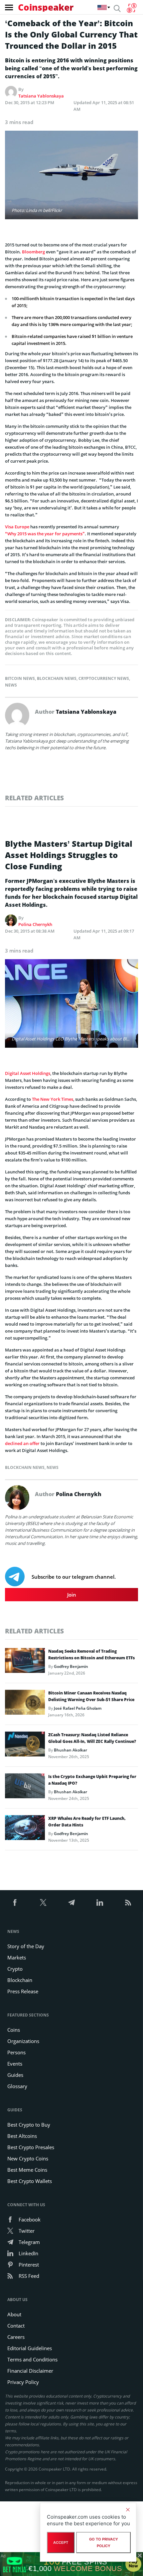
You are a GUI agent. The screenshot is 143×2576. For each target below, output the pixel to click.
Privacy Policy (23, 2382)
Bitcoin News (20, 678)
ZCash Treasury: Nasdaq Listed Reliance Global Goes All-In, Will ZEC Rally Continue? (92, 1738)
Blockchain (20, 1980)
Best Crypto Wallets (30, 2181)
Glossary (17, 2086)
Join (72, 1595)
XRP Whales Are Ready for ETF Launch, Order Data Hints (87, 1822)
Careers (16, 2337)
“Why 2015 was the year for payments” (45, 534)
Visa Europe (17, 527)
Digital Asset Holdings (28, 1073)
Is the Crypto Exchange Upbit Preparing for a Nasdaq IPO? (92, 1780)
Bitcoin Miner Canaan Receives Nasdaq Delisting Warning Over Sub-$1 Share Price (91, 1696)
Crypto (15, 1969)
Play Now (133, 2564)
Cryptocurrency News (104, 678)
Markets (17, 1957)
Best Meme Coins (27, 2170)
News (11, 685)
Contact (16, 2326)
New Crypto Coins (28, 2158)
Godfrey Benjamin (71, 1666)
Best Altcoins (22, 2136)
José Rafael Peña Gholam (78, 1708)
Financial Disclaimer (30, 2371)
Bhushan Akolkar (71, 1750)
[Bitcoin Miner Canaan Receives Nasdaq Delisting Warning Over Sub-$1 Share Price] (25, 1704)
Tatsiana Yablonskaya (41, 96)
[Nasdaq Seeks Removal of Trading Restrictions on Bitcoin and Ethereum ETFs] (25, 1662)
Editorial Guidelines (30, 2348)
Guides (15, 2075)
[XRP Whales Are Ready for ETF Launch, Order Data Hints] (25, 1829)
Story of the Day (26, 1946)
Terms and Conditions (32, 2359)
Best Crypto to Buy (29, 2125)
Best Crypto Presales (31, 2147)
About (14, 2314)
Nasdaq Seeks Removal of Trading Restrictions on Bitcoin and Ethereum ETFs (91, 1654)
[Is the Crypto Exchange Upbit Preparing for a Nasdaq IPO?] (25, 1788)
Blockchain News (57, 678)
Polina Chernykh (35, 924)
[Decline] (128, 2510)
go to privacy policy (104, 2543)
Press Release (23, 1991)
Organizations (23, 2041)
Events (15, 2064)
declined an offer (22, 1443)
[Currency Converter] (132, 8)
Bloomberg (33, 252)
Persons (16, 2052)
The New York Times (53, 1099)
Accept (61, 2543)
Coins (14, 2030)
